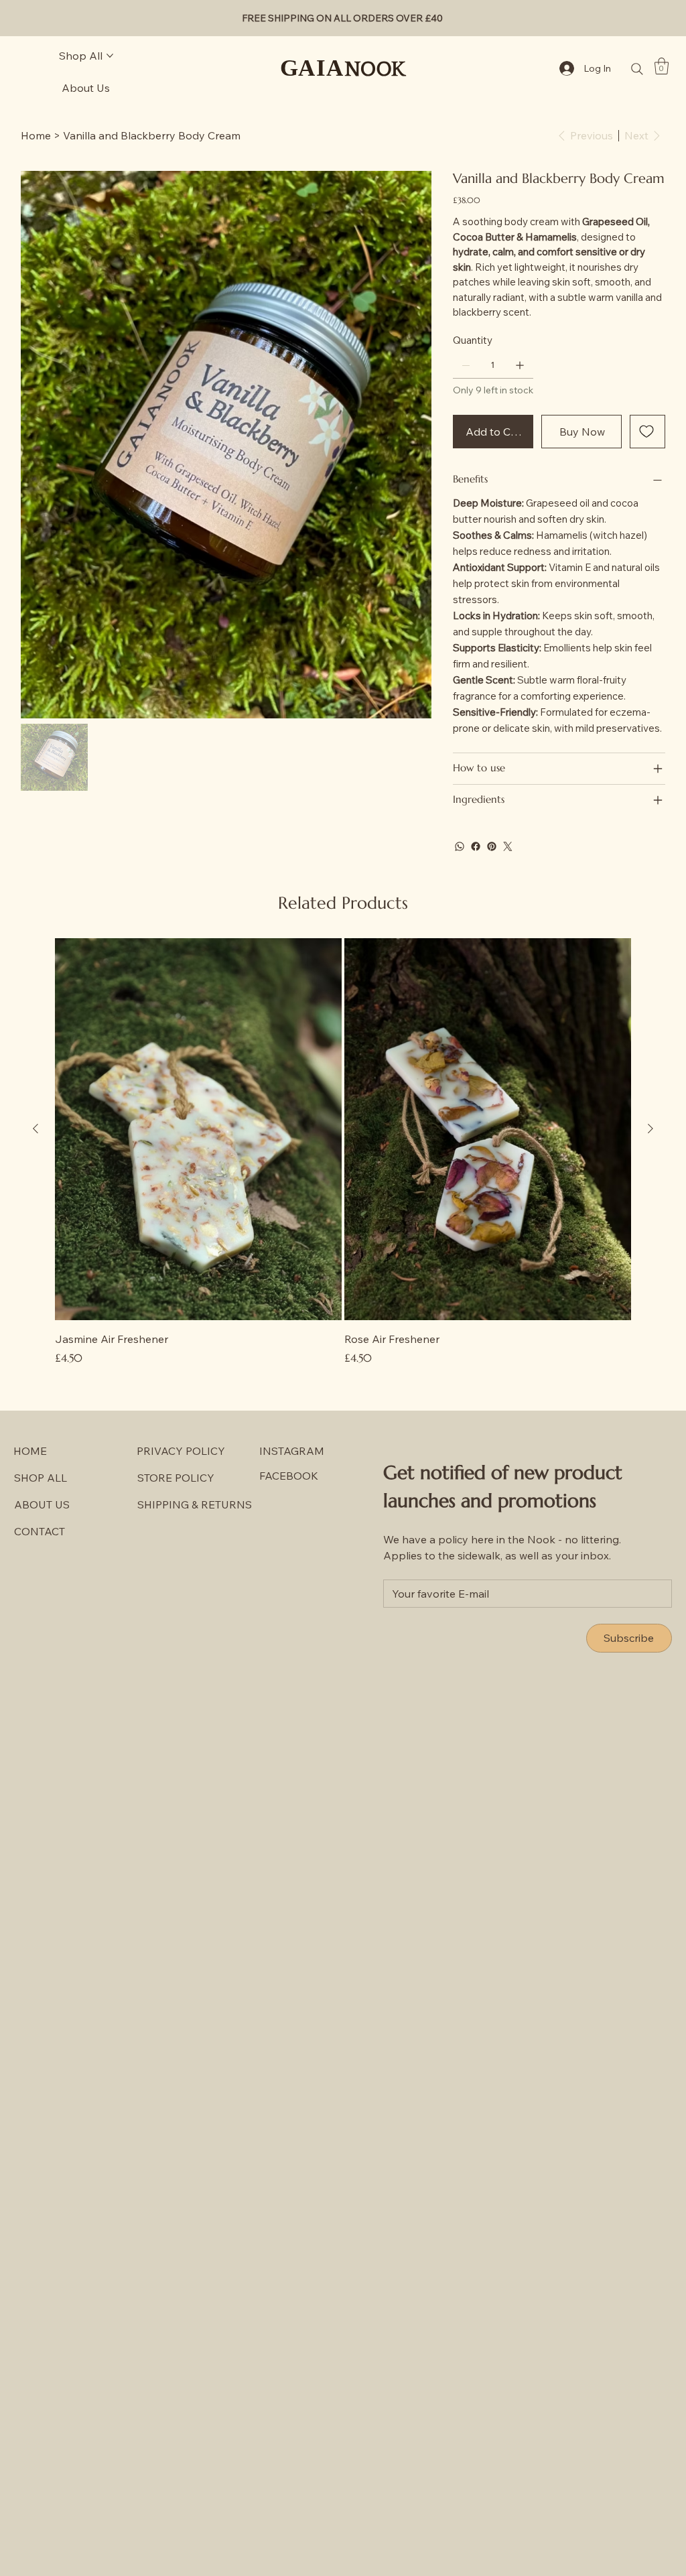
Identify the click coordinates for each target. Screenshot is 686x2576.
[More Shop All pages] (110, 56)
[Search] (637, 69)
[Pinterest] (492, 846)
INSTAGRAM (292, 1451)
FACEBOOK (289, 1476)
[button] (662, 66)
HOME (30, 1451)
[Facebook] (476, 846)
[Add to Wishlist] (647, 432)
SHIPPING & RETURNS (195, 1504)
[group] (343, 1152)
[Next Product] (650, 1129)
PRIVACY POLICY (181, 1451)
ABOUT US (42, 1504)
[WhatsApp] (460, 846)
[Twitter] (508, 846)
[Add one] (520, 365)
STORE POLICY (176, 1478)
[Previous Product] (36, 1129)
